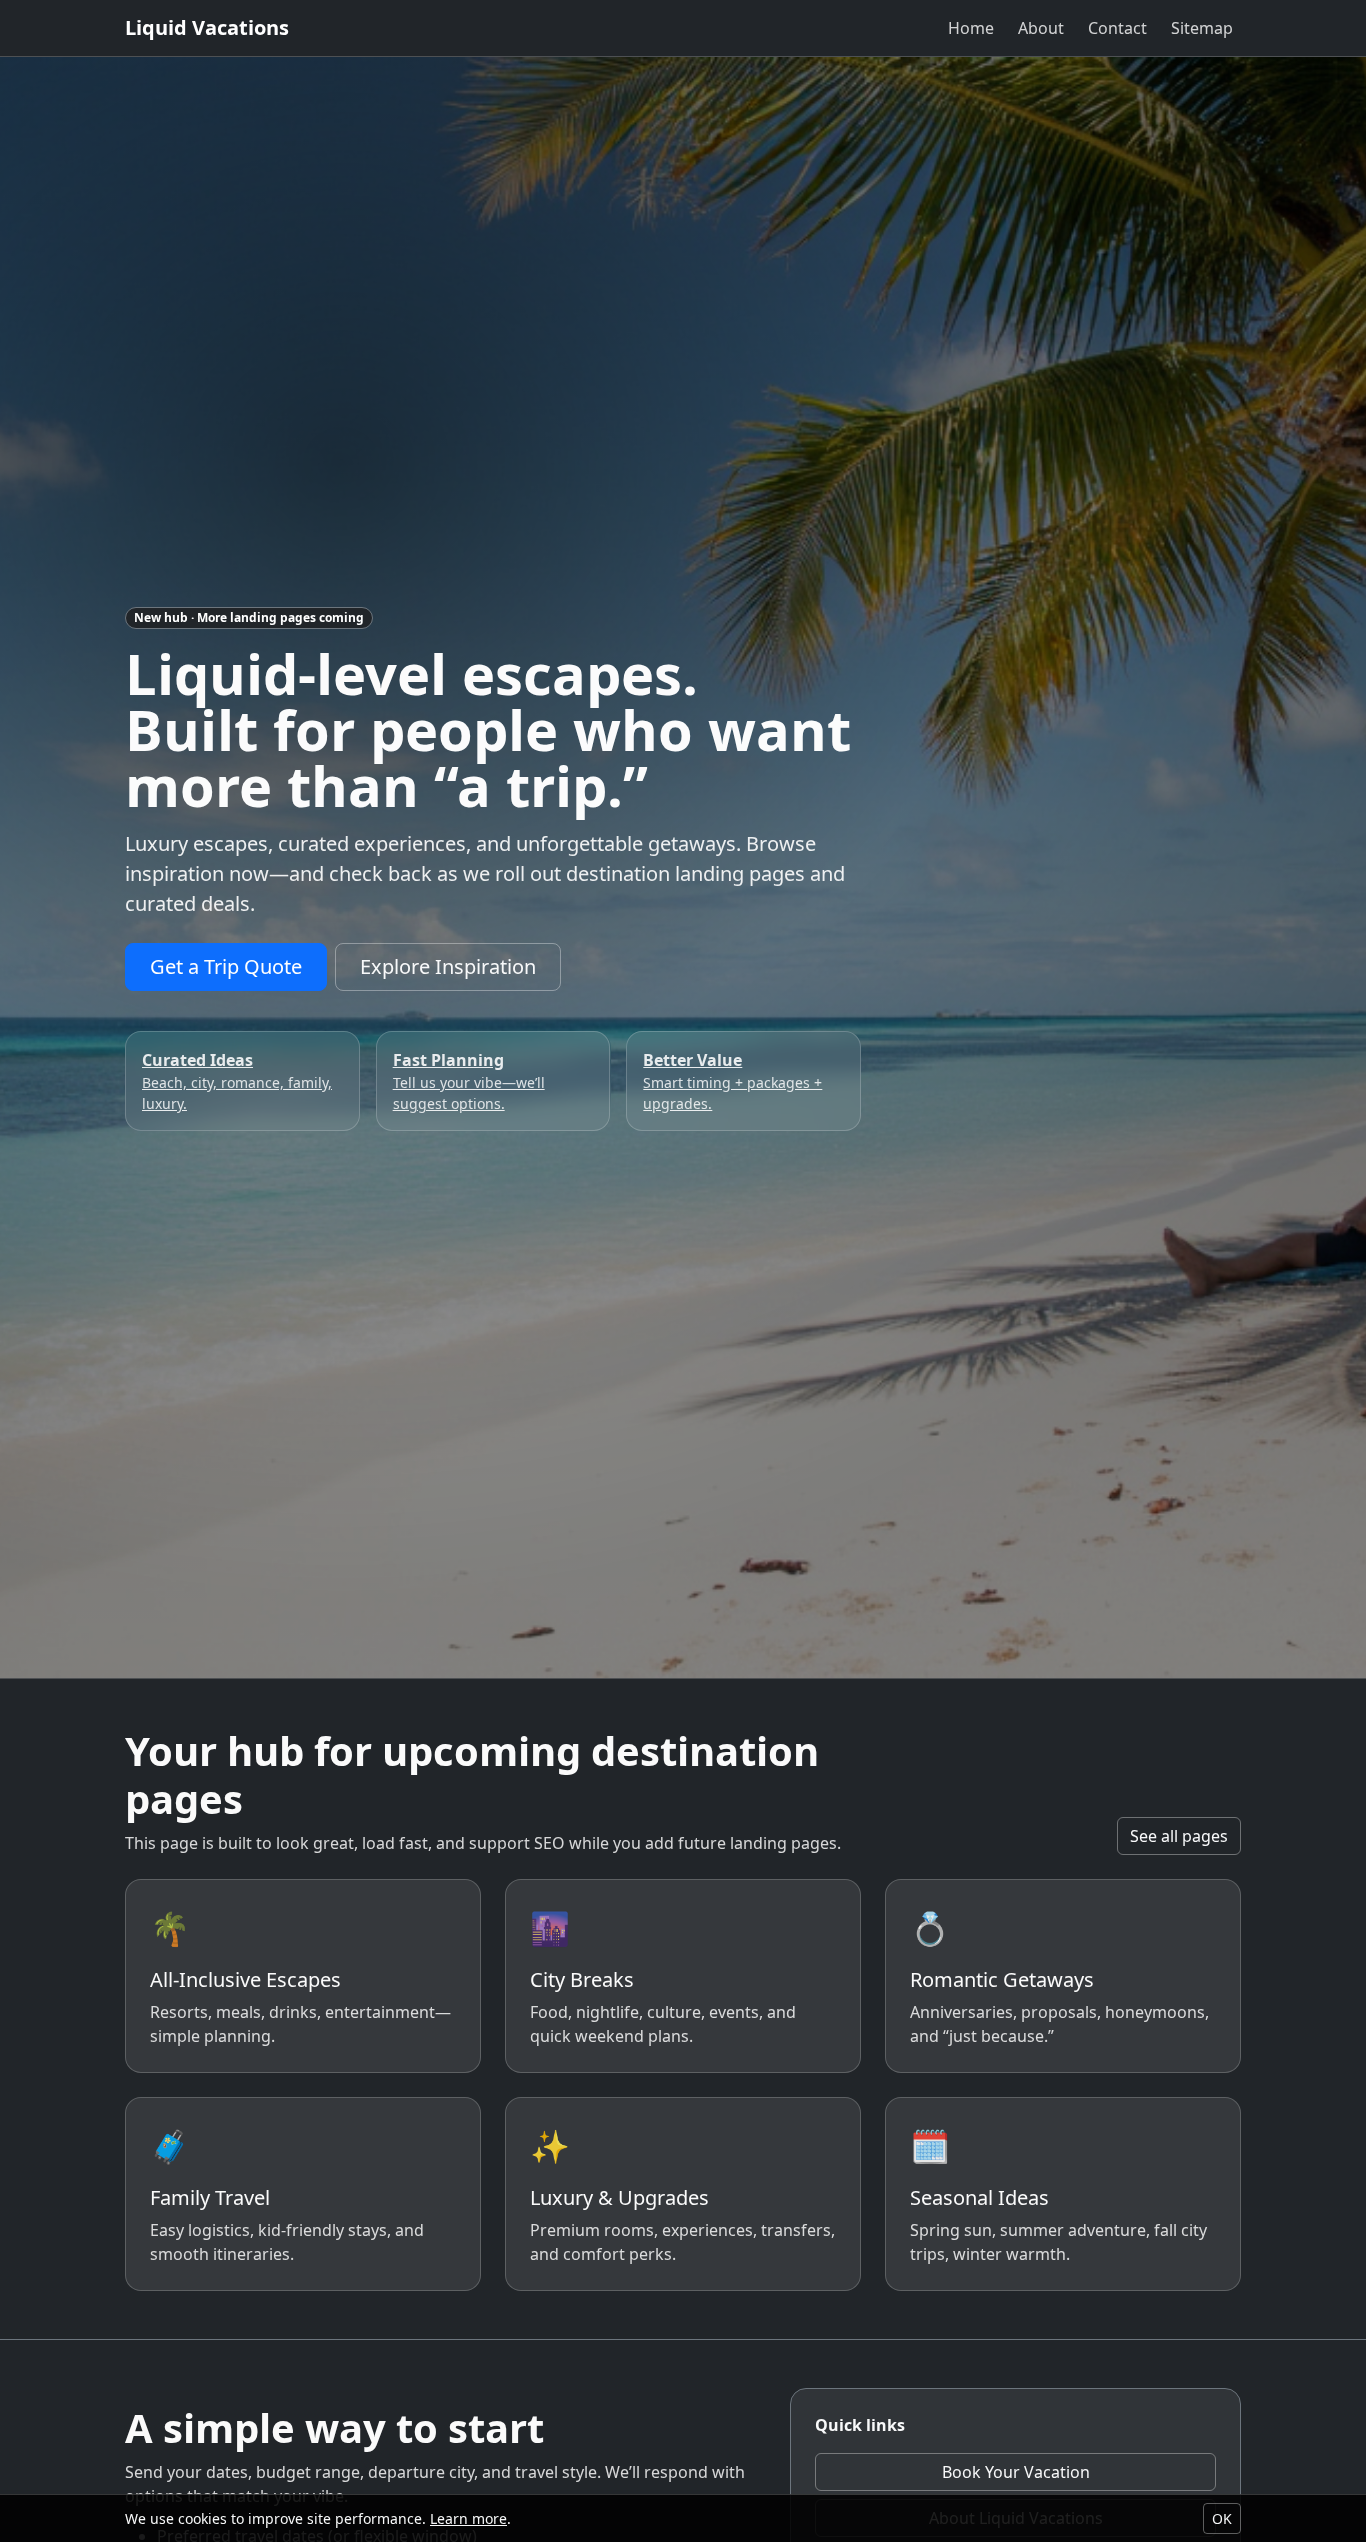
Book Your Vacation (1016, 2472)
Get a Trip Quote (226, 966)
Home (971, 28)
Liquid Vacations (207, 27)
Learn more (468, 2518)
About (1041, 28)
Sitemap (1202, 28)
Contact (1117, 28)
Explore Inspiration (448, 966)
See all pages (1179, 1836)
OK (1222, 2518)
